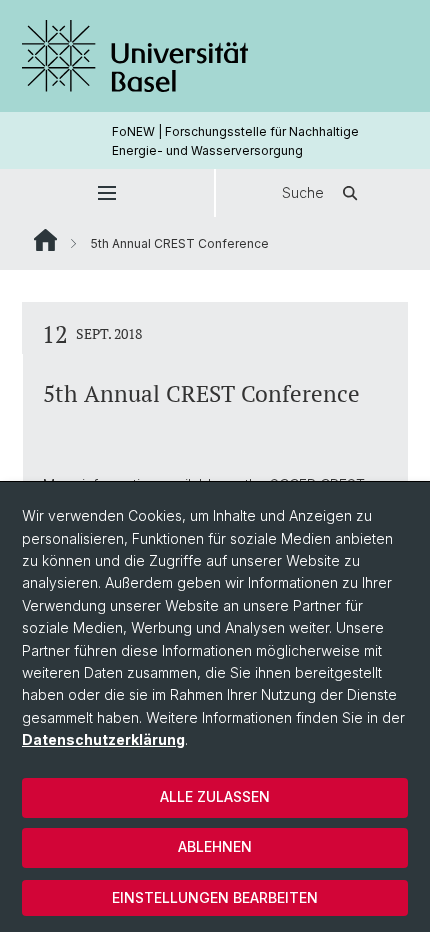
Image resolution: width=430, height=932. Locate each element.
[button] (107, 193)
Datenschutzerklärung (103, 739)
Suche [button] (303, 192)
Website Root (45, 240)
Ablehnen (215, 846)
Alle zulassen (215, 796)
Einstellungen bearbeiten (215, 897)
